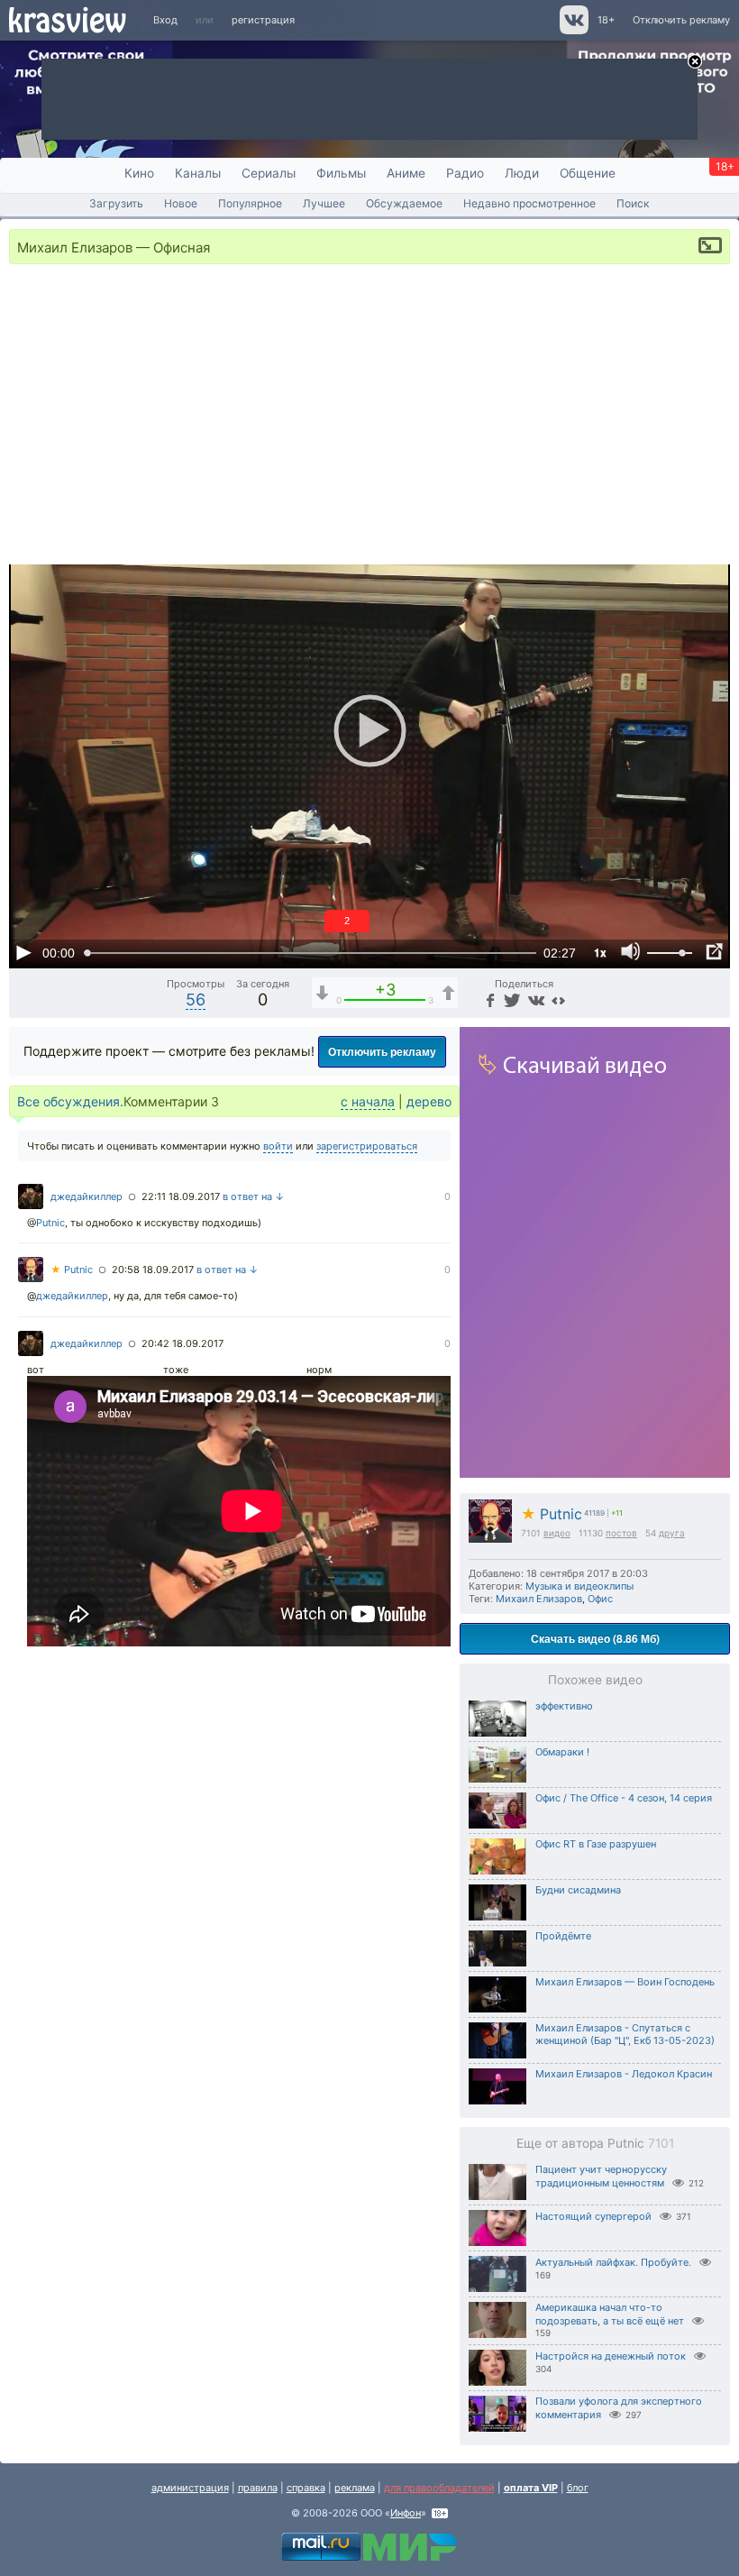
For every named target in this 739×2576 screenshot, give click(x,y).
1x (600, 952)
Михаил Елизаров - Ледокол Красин (624, 2074)
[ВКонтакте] (534, 999)
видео (557, 1533)
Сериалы (269, 173)
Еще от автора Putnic (595, 2143)
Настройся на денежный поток (611, 2356)
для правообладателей (439, 2488)
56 (196, 999)
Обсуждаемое (404, 203)
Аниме (406, 173)
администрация (190, 2488)
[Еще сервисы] (558, 999)
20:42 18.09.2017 (182, 1343)
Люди (522, 173)
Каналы (198, 173)
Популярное (250, 203)
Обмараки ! (562, 1752)
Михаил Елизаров (539, 1599)
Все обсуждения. (70, 1101)
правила (258, 2488)
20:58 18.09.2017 (153, 1270)
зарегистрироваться (367, 1146)
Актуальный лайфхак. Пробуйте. (613, 2262)
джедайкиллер (87, 1196)
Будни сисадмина (578, 1890)
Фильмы (341, 173)
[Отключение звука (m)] (631, 952)
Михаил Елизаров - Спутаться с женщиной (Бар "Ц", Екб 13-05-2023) (625, 2034)
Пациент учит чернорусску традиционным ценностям (601, 2176)
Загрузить (116, 203)
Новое (181, 203)
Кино (139, 173)
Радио (465, 173)
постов (621, 1533)
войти (278, 1146)
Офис (600, 1599)
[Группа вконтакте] (573, 31)
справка (306, 2488)
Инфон (406, 2513)
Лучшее (324, 203)
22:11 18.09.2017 (181, 1196)
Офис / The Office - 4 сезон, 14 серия (624, 1798)
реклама (355, 2488)
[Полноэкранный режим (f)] (714, 952)
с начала (368, 1101)
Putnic (552, 1514)
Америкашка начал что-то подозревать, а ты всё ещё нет (610, 2314)
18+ (606, 20)
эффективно (564, 1706)
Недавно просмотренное (529, 203)
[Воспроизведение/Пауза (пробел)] (23, 952)
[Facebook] (488, 999)
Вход (165, 20)
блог (578, 2488)
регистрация (263, 20)
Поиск (633, 203)
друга (672, 1533)
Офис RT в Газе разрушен (596, 1844)
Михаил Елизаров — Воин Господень (625, 1982)
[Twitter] (511, 999)
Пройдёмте (563, 1936)
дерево (429, 1101)
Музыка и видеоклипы (579, 1586)
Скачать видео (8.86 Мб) (595, 1638)
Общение (588, 173)
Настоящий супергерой (593, 2216)
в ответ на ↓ (254, 1196)
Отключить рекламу (681, 20)
